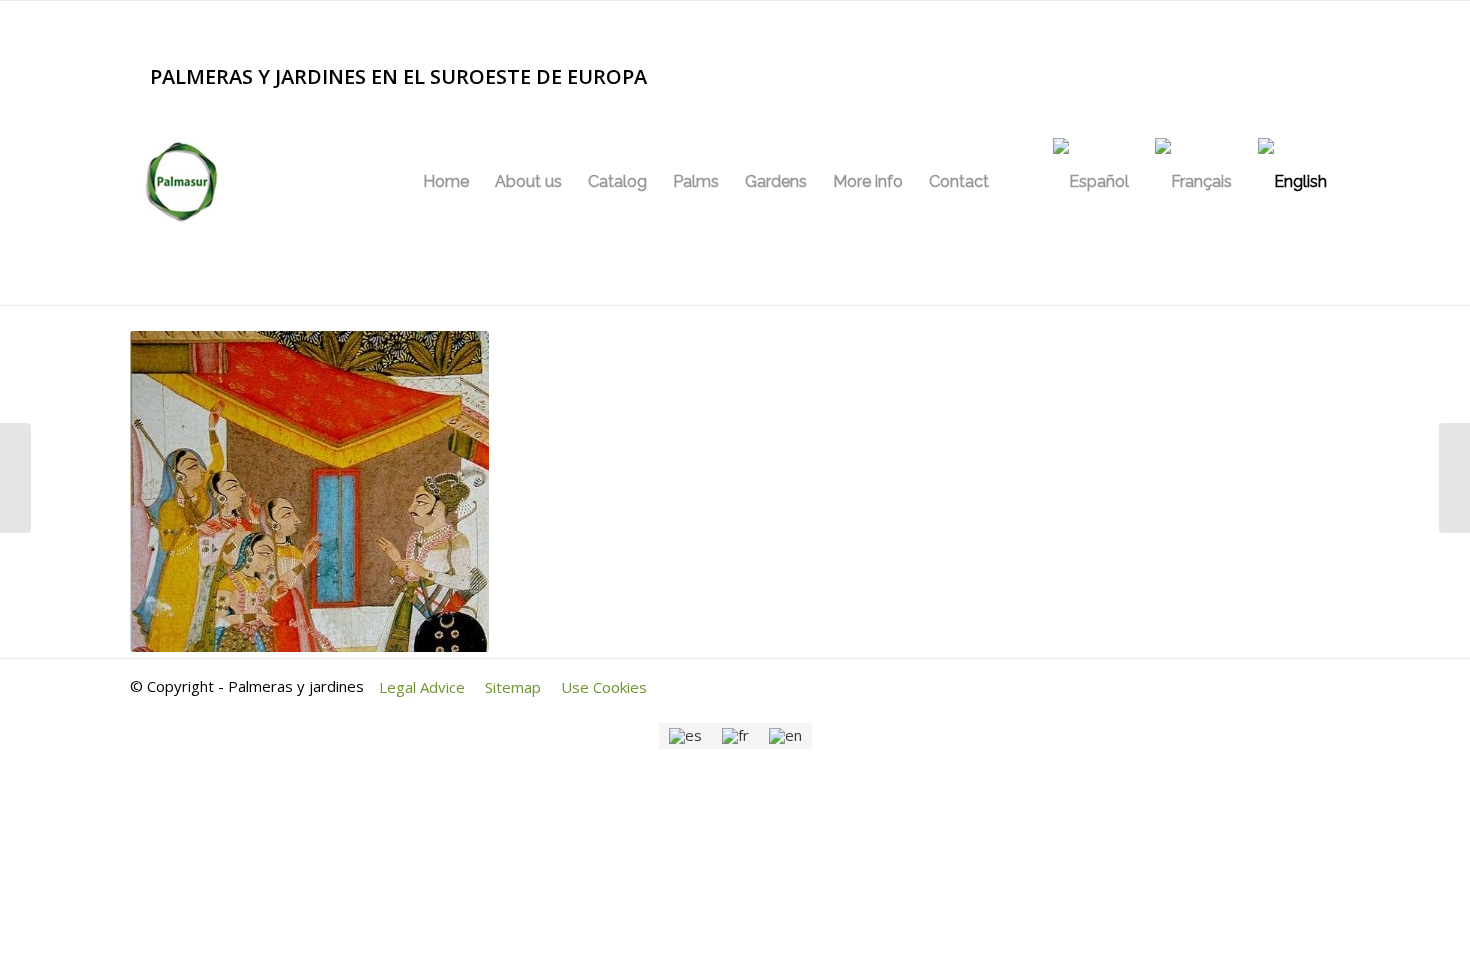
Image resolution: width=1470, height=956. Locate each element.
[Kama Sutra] (15, 478)
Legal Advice (422, 687)
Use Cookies (604, 687)
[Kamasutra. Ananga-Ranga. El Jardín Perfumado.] (1454, 478)
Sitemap (513, 687)
